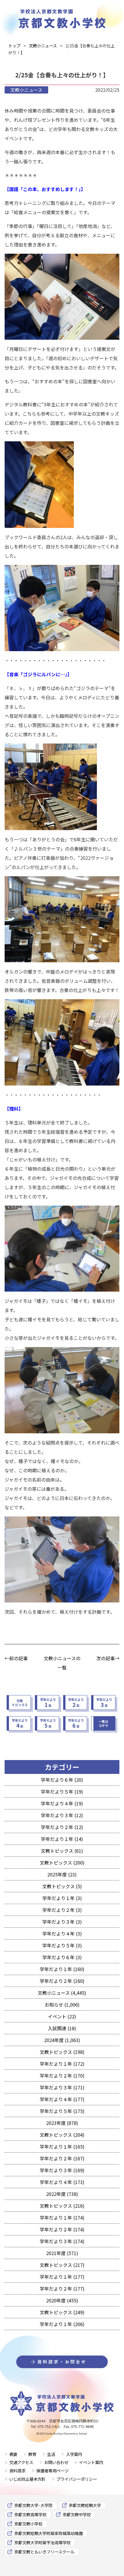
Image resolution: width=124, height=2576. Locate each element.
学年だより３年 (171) (62, 2087)
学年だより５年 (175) (62, 2111)
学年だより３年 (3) (62, 1922)
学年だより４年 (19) (62, 1803)
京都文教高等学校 (30, 2514)
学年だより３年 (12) (62, 1815)
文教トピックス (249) (62, 2312)
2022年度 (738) (62, 2194)
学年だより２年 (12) (62, 1827)
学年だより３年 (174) (62, 2241)
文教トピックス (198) (62, 2052)
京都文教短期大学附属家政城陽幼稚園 (48, 2533)
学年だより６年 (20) (62, 1780)
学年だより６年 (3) (62, 1957)
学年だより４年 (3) (62, 1934)
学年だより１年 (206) (62, 2324)
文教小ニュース (26, 90)
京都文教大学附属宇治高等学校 (42, 2542)
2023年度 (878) (62, 2123)
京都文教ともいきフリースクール (44, 2552)
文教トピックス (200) (62, 1863)
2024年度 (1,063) (62, 2040)
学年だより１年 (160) (62, 1969)
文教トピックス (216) (62, 2206)
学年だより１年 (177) (62, 2277)
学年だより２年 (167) (62, 2158)
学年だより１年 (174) (62, 2218)
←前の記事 (16, 1658)
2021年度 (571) (62, 2253)
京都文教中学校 (77, 2514)
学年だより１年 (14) (62, 1839)
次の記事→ (108, 1658)
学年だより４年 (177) (62, 2099)
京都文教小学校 (28, 2524)
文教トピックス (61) (62, 1851)
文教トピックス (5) (62, 1886)
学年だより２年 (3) (62, 1910)
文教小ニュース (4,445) (62, 1993)
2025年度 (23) (62, 1874)
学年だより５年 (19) (62, 1792)
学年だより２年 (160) (62, 1981)
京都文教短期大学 (85, 2505)
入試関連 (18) (62, 2028)
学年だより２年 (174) (62, 2229)
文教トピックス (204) (62, 2135)
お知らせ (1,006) (62, 2005)
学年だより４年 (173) (62, 2182)
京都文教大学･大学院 (33, 2505)
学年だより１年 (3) (62, 1898)
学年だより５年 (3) (62, 1945)
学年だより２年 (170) (62, 2076)
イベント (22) (62, 2016)
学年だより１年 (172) (62, 2064)
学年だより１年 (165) (62, 2147)
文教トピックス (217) (62, 2265)
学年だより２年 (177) (62, 2289)
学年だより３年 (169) (62, 2170)
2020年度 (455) (62, 2300)
